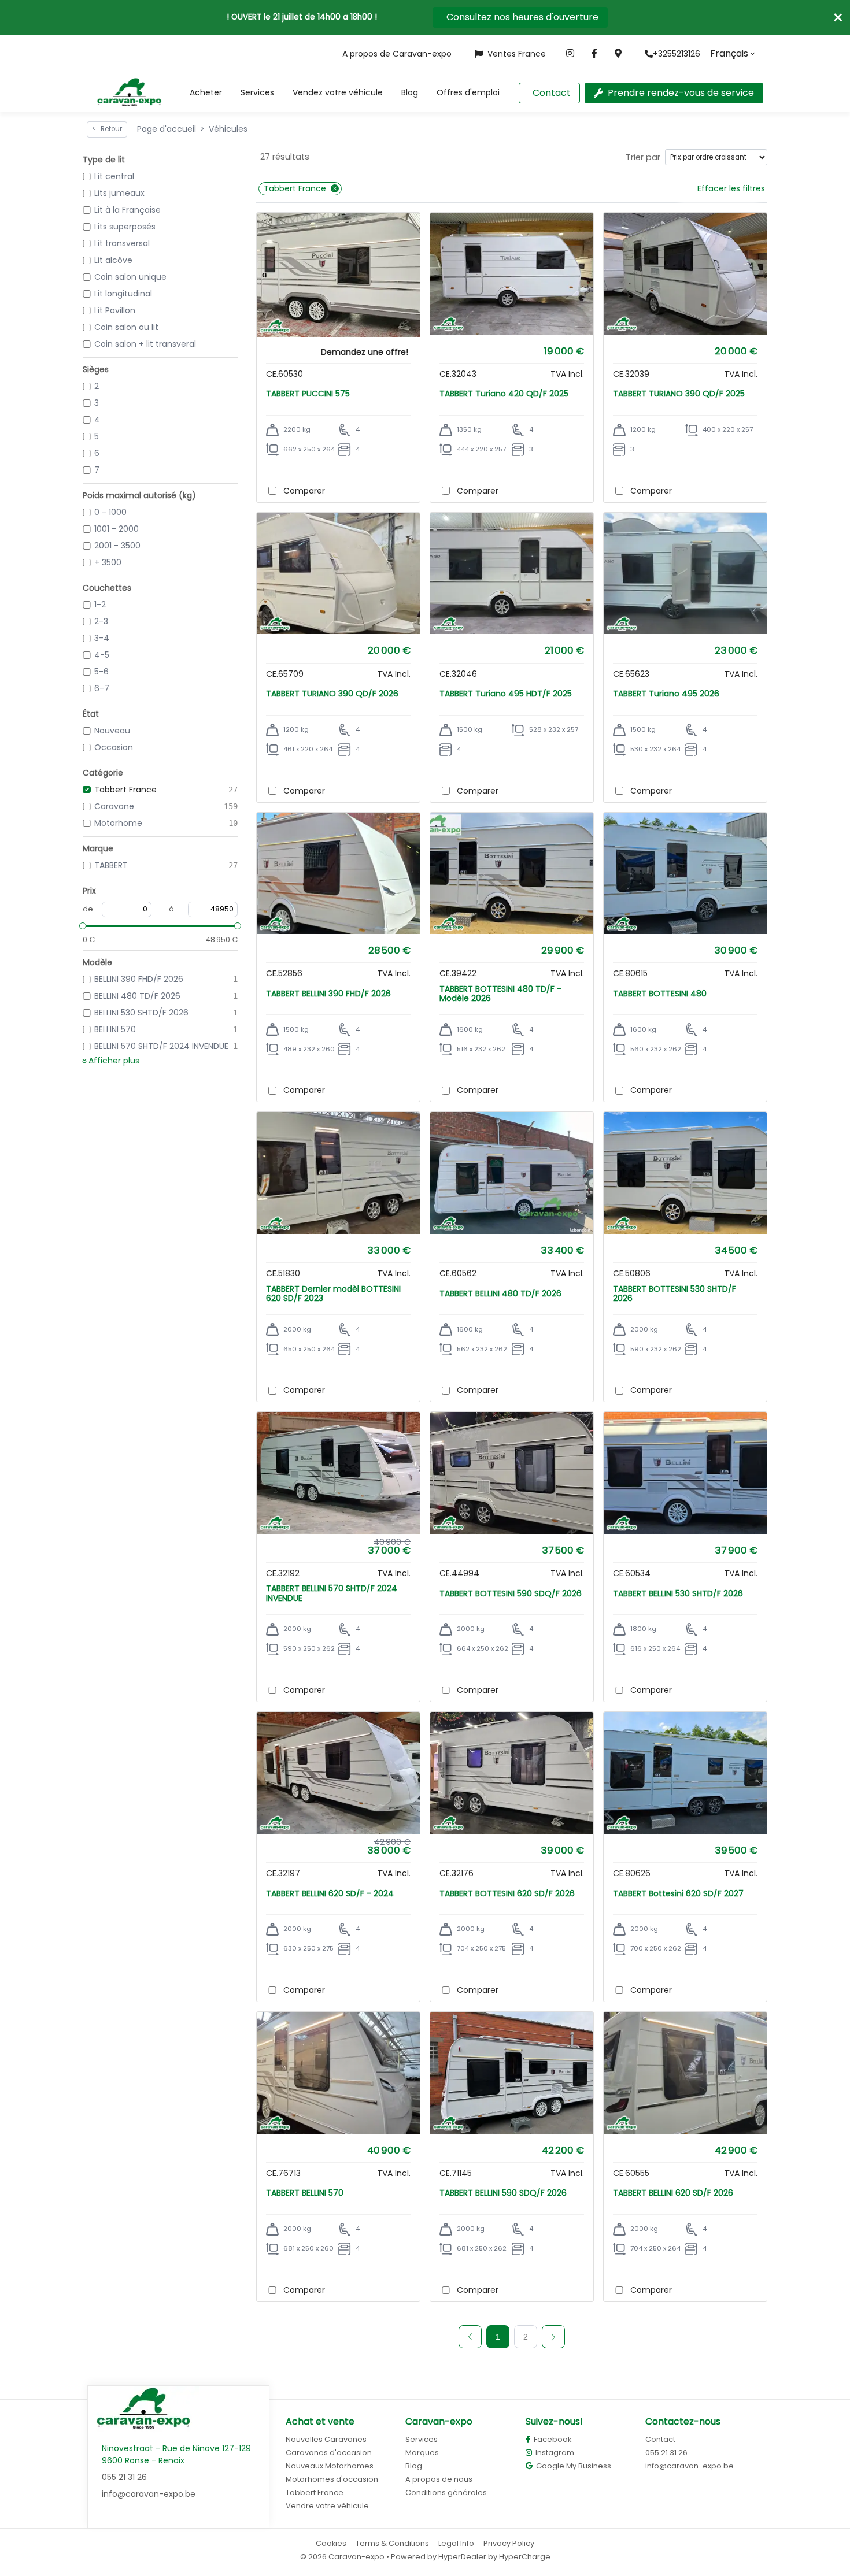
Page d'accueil (167, 129)
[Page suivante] (553, 2337)
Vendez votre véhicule (338, 92)
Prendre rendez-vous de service (681, 93)
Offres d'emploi (468, 92)
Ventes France (517, 54)
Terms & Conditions (392, 2543)
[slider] (83, 926)
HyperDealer (462, 2557)
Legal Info (456, 2543)
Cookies (331, 2543)
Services (257, 92)
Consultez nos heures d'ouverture (522, 17)
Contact (552, 93)
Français (729, 53)
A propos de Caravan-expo (397, 54)
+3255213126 (677, 54)
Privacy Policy (509, 2543)
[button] (206, 93)
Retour (107, 129)
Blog (410, 92)
